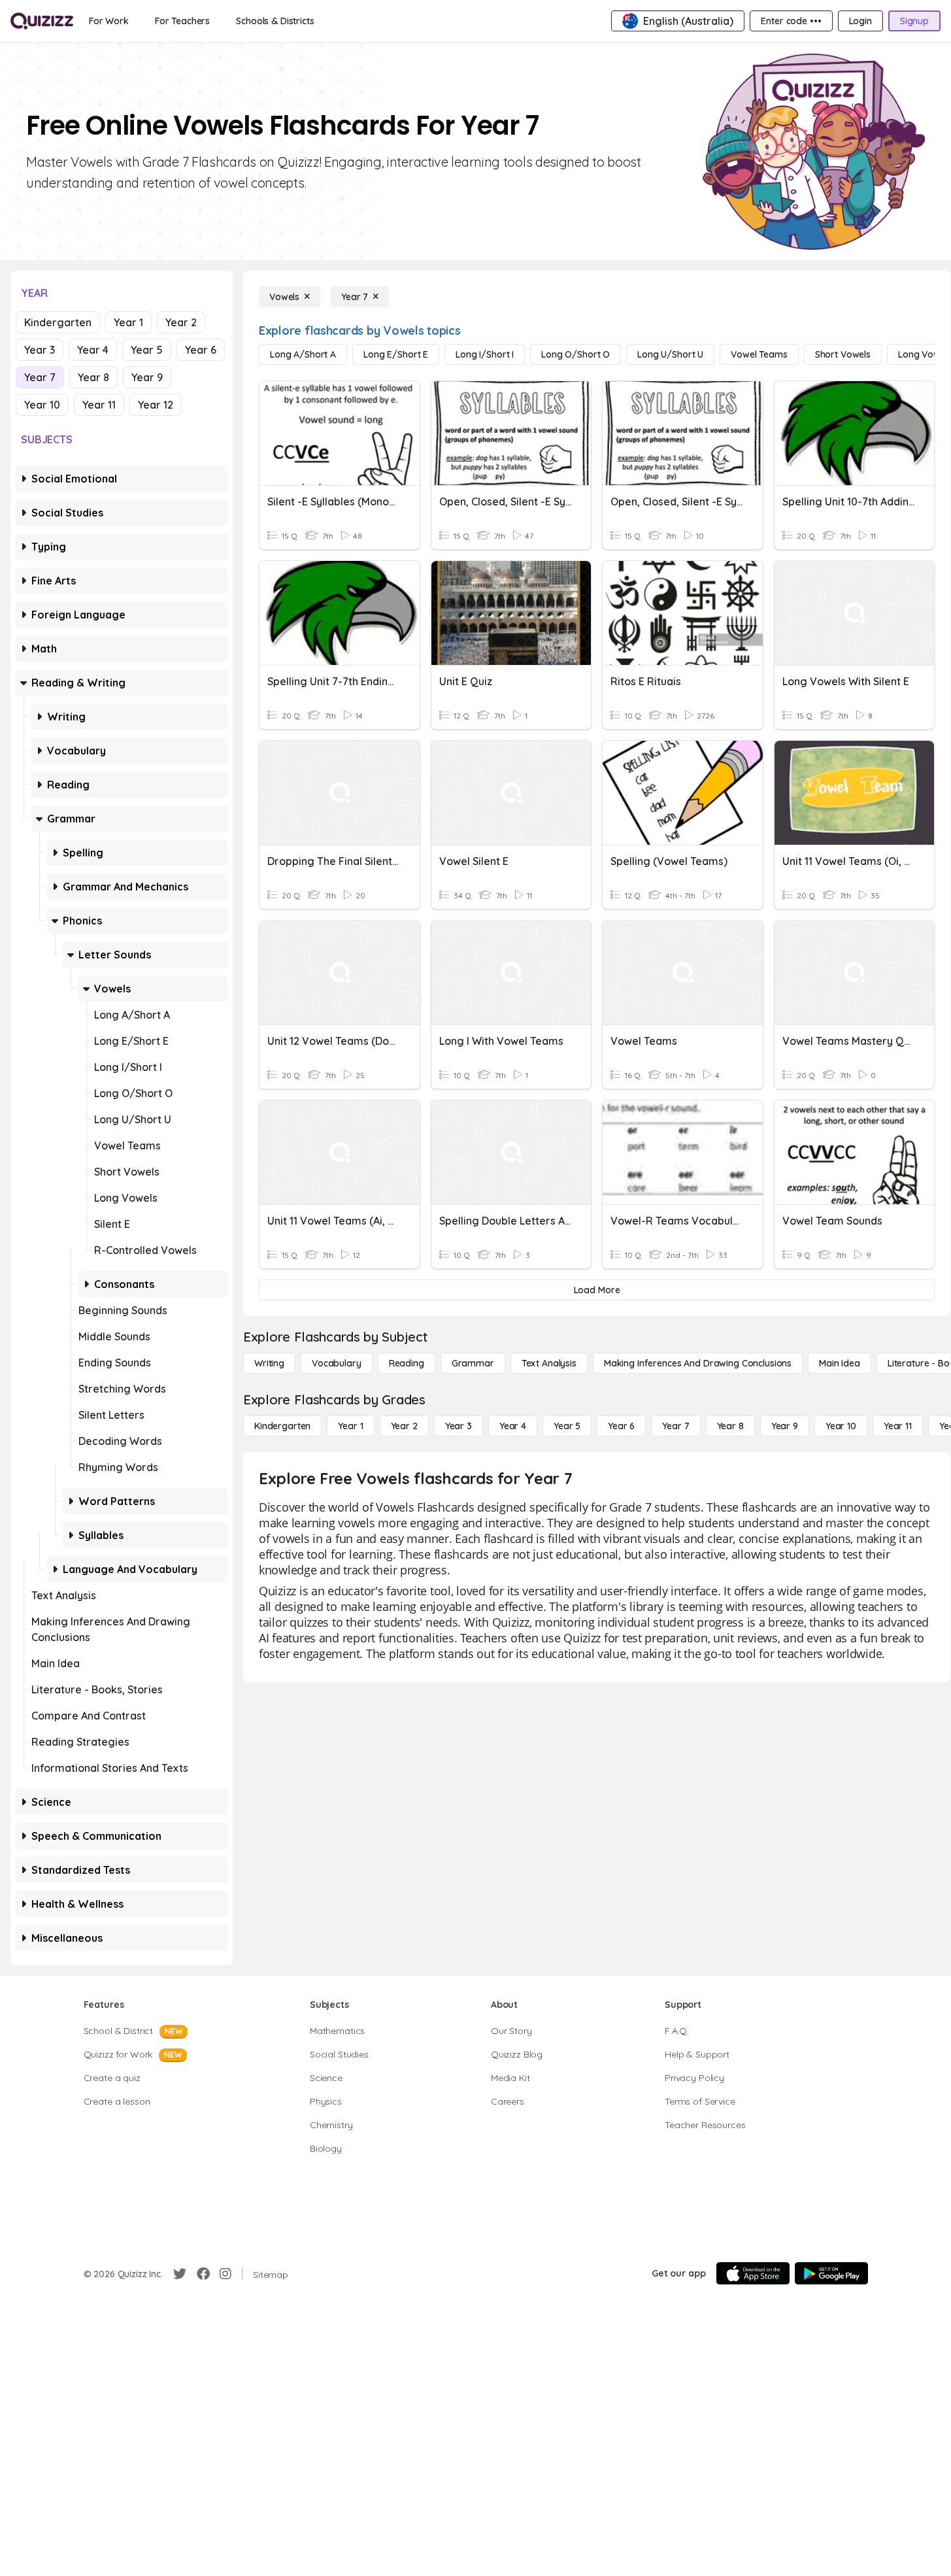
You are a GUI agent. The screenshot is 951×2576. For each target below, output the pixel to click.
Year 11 (99, 405)
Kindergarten (58, 322)
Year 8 (93, 377)
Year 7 (40, 377)
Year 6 (201, 350)
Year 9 (147, 377)
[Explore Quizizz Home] (42, 21)
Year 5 (147, 350)
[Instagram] (225, 2274)
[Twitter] (180, 2274)
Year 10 (42, 405)
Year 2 (181, 322)
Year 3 (40, 350)
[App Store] (753, 2273)
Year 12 (156, 405)
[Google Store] (831, 2273)
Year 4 (93, 350)
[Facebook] (203, 2274)
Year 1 (128, 322)
